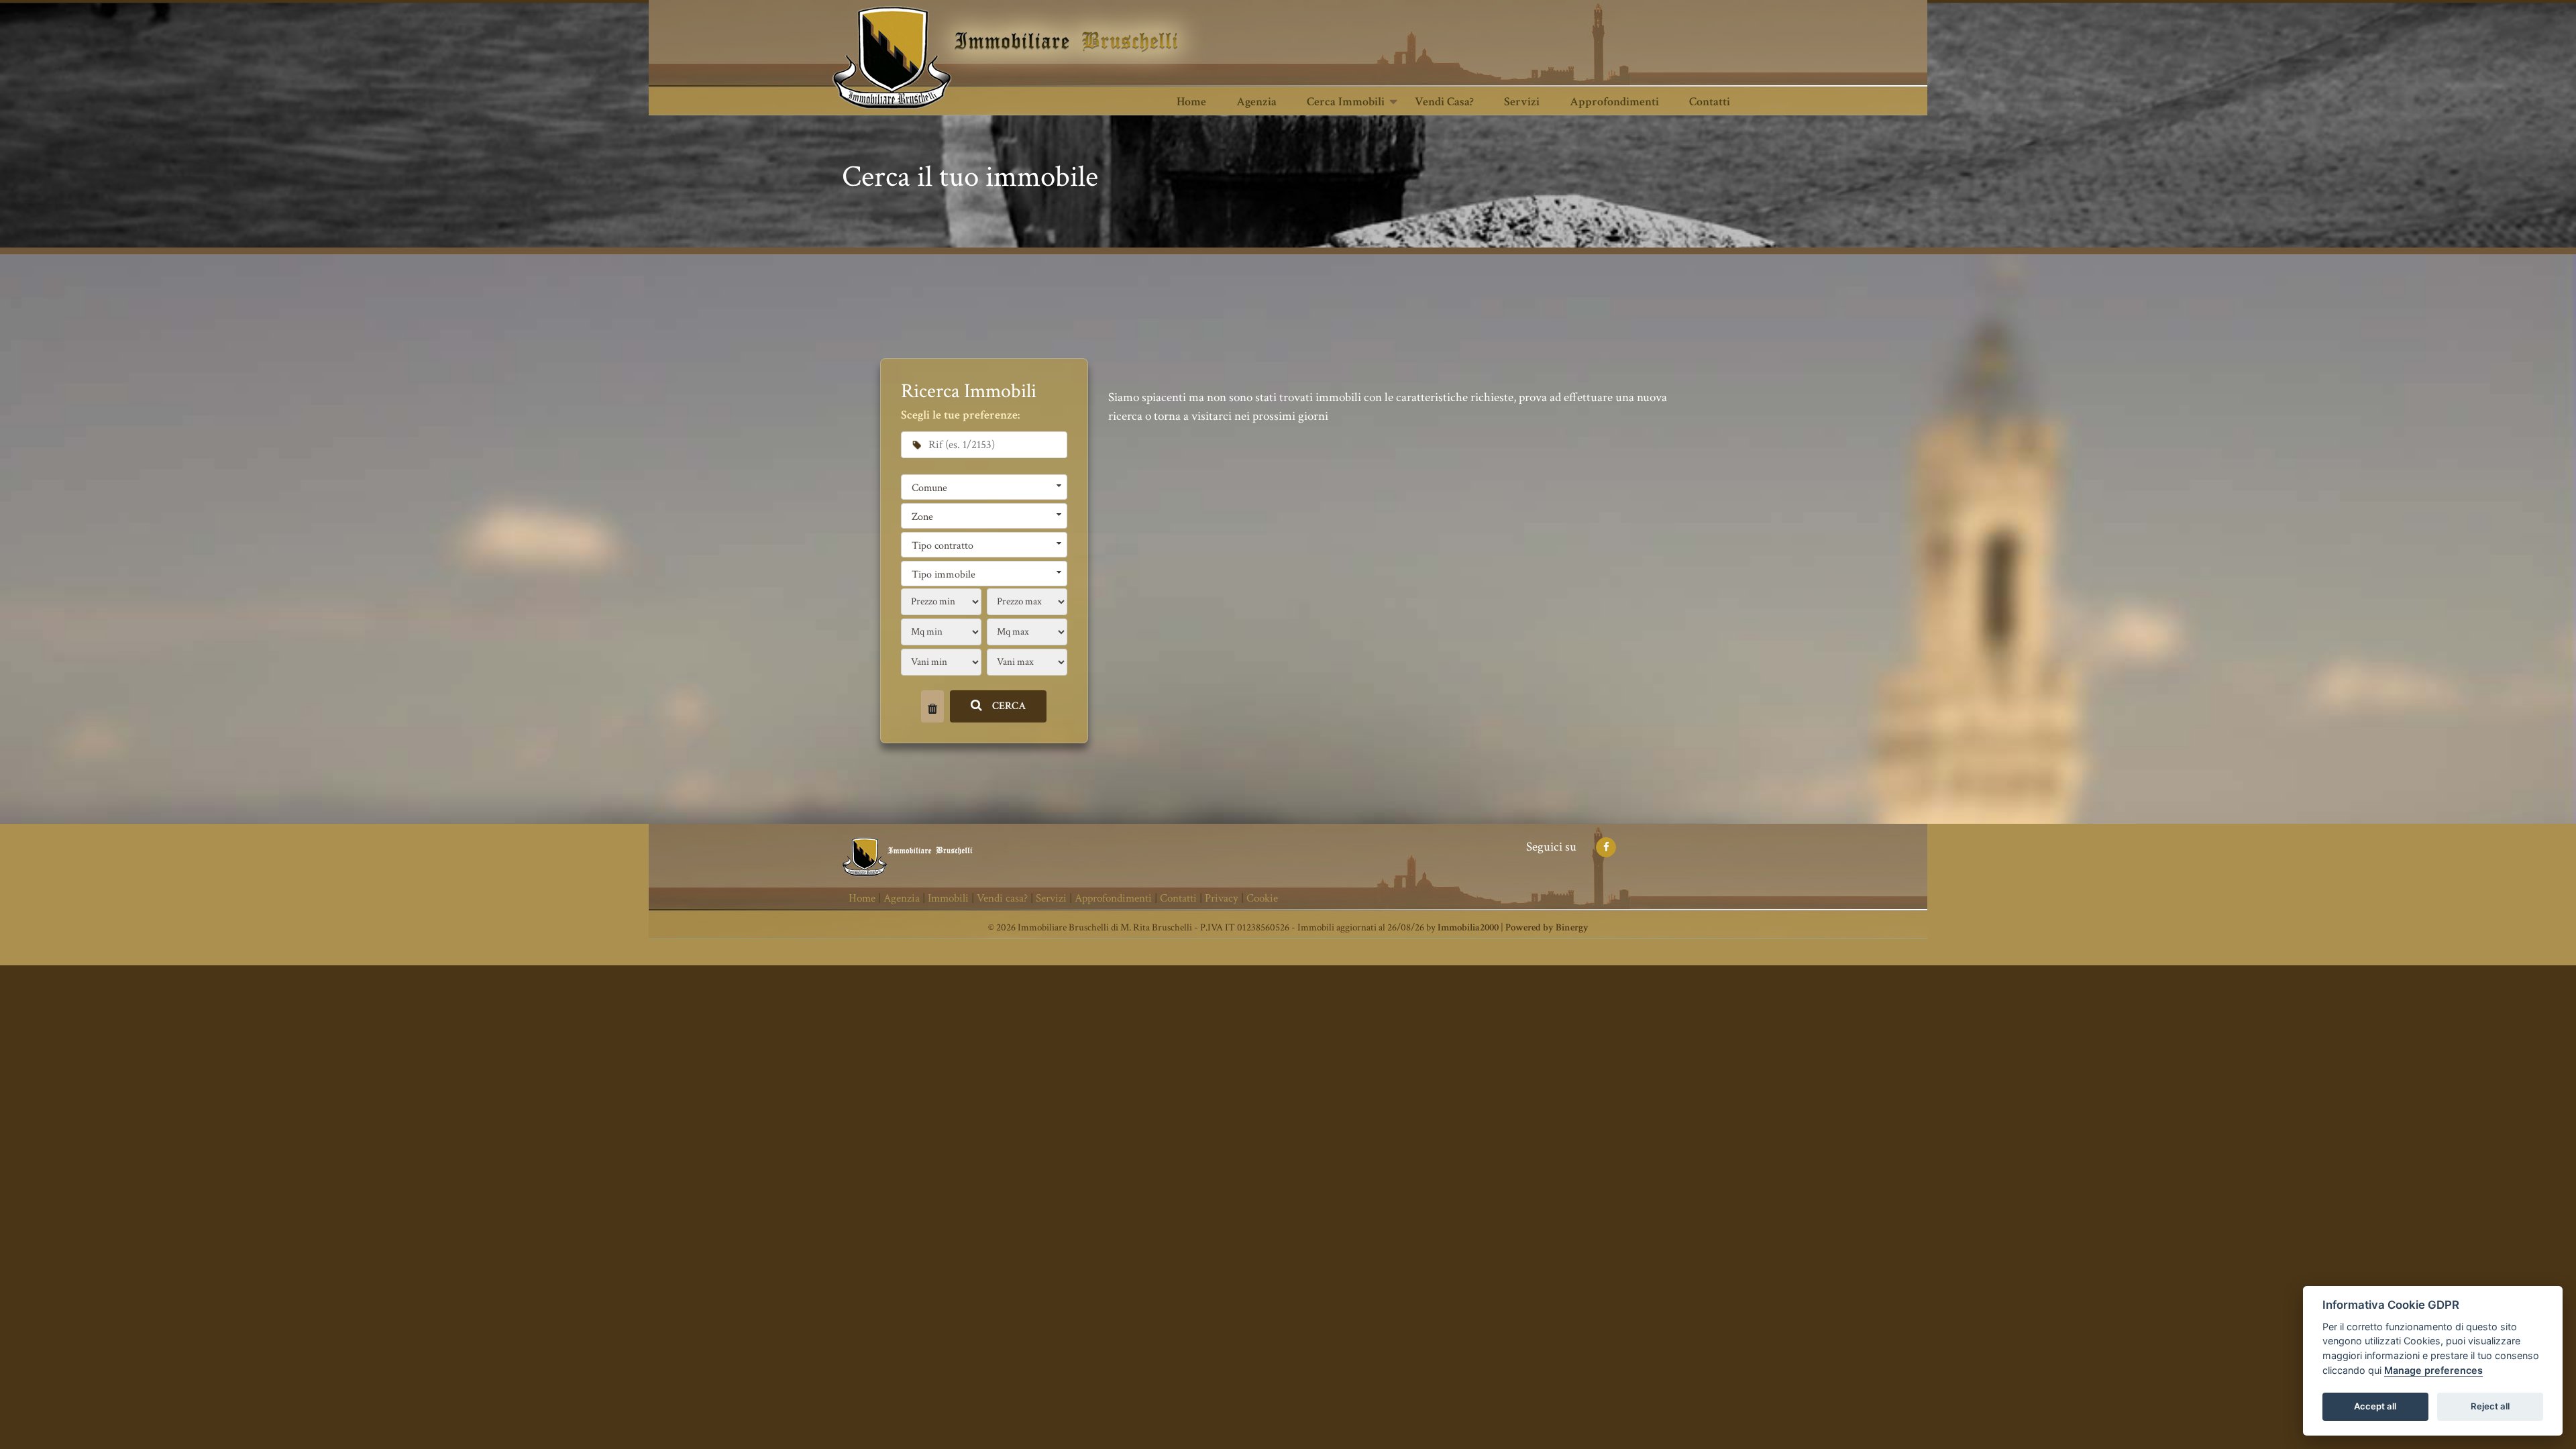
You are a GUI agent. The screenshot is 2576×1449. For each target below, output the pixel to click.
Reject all (2490, 1406)
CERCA (1009, 706)
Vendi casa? (1444, 102)
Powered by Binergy (1547, 927)
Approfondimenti (1614, 102)
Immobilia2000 (1468, 927)
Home (1191, 102)
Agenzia (1256, 102)
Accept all (2375, 1406)
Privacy (1222, 898)
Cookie (1262, 898)
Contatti (1710, 102)
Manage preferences (2433, 1370)
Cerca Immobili (1346, 102)
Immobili (948, 898)
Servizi (1522, 102)
